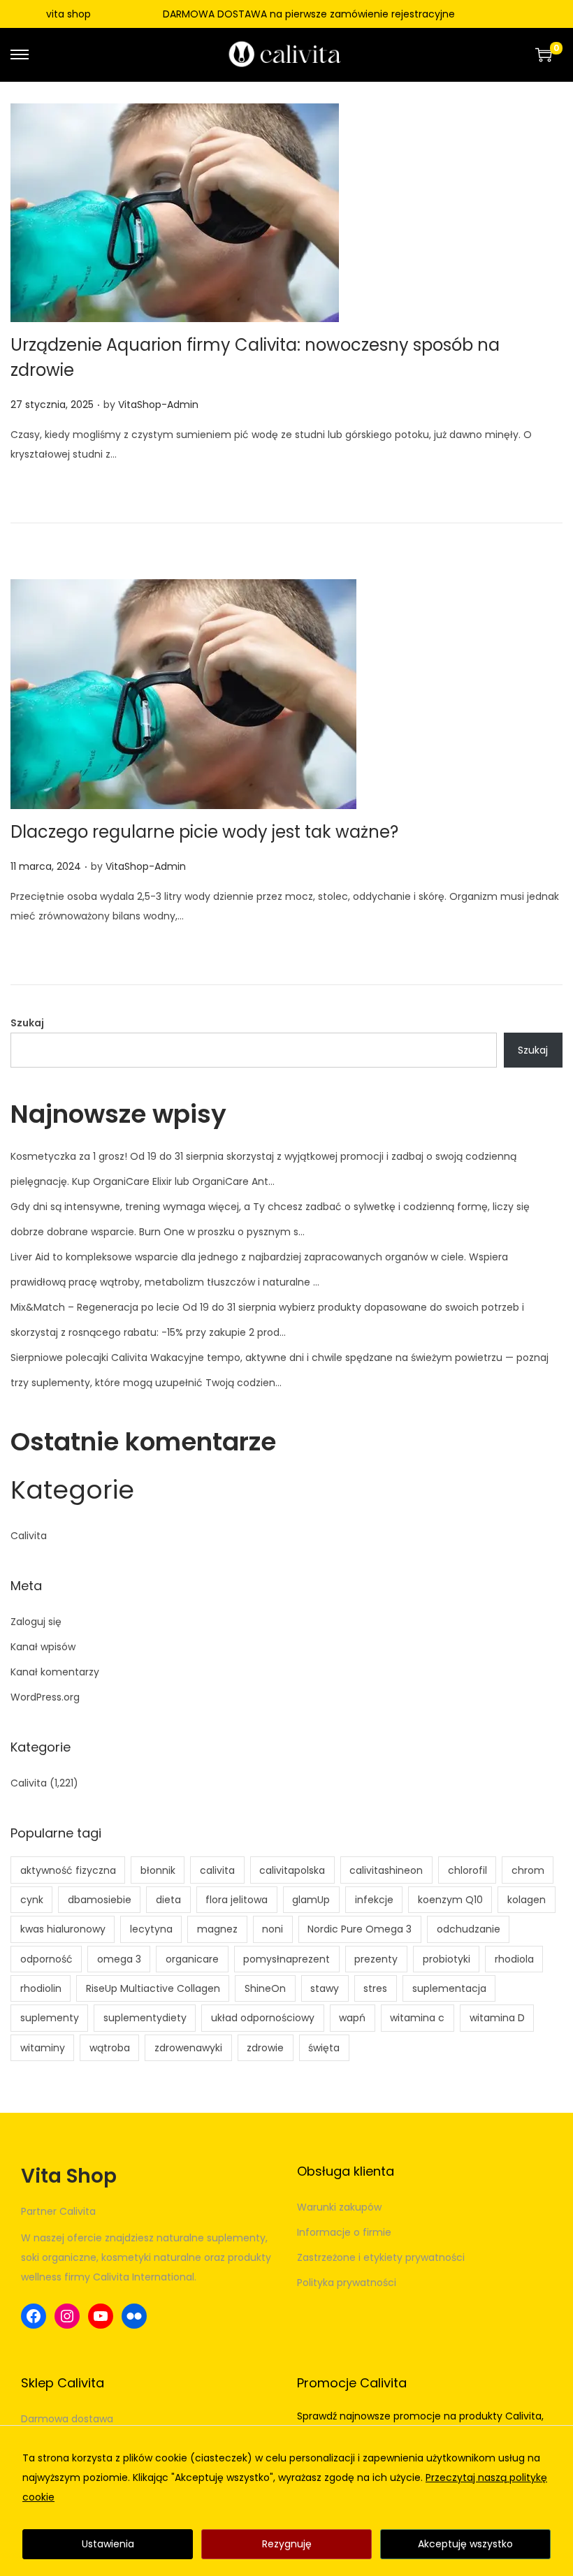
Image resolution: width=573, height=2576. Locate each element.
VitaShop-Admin (158, 405)
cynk (32, 1900)
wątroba (110, 2048)
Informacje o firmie (344, 2232)
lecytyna (151, 1929)
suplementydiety (145, 2018)
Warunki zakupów (339, 2207)
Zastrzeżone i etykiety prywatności (381, 2257)
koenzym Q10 (450, 1900)
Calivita (29, 1536)
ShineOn (265, 1988)
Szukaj (27, 1023)
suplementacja (449, 1988)
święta (324, 2048)
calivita (217, 1870)
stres (375, 1988)
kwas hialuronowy (63, 1929)
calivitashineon (386, 1870)
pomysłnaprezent (286, 1959)
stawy (325, 1988)
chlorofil (467, 1870)
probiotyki (447, 1959)
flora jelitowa (237, 1900)
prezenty (376, 1959)
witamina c (417, 2018)
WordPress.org (45, 1697)
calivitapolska (292, 1870)
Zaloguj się (36, 1622)
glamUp (311, 1900)
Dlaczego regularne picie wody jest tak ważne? (204, 832)
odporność (46, 1959)
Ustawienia (108, 2544)
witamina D (497, 2018)
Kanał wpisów (43, 1647)
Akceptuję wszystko (465, 2544)
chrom (528, 1870)
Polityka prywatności (347, 2283)
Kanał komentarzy (55, 1672)
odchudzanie (469, 1929)
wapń (352, 2018)
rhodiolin (41, 1988)
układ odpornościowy (263, 2018)
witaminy (43, 2048)
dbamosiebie (100, 1900)
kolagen (527, 1900)
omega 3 (119, 1959)
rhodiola (514, 1959)
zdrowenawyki (188, 2048)
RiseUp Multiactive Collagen (153, 1988)
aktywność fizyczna (68, 1870)
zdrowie (265, 2048)
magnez (217, 1929)
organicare (192, 1959)
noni (273, 1929)
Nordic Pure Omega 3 (360, 1929)
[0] (544, 54)
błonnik (158, 1870)
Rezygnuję (287, 2544)
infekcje (374, 1900)
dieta (168, 1900)
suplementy (50, 2018)
